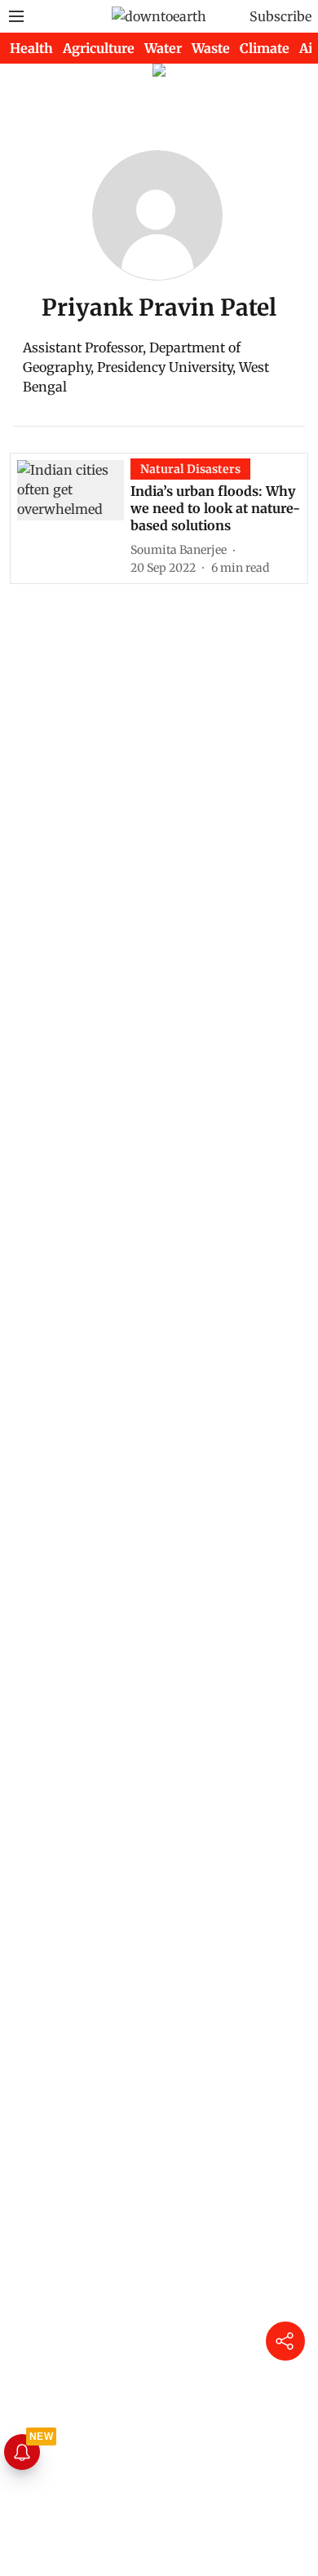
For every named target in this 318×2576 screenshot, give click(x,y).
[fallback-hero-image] (74, 518)
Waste (211, 48)
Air (309, 48)
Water (163, 48)
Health (31, 48)
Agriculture (99, 48)
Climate (265, 48)
